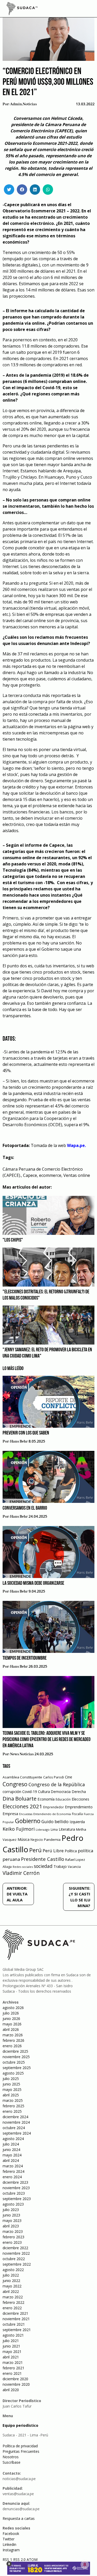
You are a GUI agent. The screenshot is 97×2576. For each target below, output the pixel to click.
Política (71, 1851)
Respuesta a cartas (19, 2518)
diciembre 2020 (15, 2379)
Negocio (37, 1840)
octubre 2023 (14, 2193)
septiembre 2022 (17, 2264)
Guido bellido (55, 1821)
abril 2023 (11, 2226)
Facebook (11, 2533)
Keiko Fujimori (19, 1829)
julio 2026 (11, 2013)
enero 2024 (12, 2177)
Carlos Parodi (54, 1777)
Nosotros (11, 2457)
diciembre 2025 (15, 2051)
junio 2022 (11, 2281)
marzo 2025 (13, 2100)
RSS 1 (8, 2559)
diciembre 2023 (15, 2182)
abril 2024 (11, 2160)
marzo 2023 (13, 2231)
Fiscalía (77, 1814)
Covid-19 (30, 1792)
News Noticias (22, 1754)
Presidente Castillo (43, 1859)
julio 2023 (11, 2210)
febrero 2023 (13, 2237)
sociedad (43, 1866)
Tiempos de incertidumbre (25, 1658)
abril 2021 (11, 2357)
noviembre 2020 (16, 2384)
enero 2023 (12, 2242)
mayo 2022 (12, 2286)
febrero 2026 (13, 2040)
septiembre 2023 (17, 2199)
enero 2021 (12, 2373)
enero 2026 (12, 2046)
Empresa (10, 1814)
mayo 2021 (12, 2352)
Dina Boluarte (20, 1798)
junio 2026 (11, 2019)
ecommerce (50, 1175)
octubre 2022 (14, 2259)
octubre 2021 (14, 2324)
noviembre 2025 (16, 2057)
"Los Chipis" (13, 1240)
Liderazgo (43, 1830)
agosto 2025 (13, 2073)
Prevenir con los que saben (26, 1433)
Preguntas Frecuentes (21, 2451)
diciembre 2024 (15, 2117)
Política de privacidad (20, 2446)
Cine (69, 1777)
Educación (63, 1799)
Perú (35, 1850)
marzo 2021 (13, 2362)
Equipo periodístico (20, 2425)
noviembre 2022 (16, 2253)
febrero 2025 (13, 2106)
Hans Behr (19, 1442)
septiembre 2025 (17, 2068)
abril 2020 (11, 2390)
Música (24, 1839)
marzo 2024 (13, 2166)
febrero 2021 (13, 2368)
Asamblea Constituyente (22, 1777)
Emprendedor (54, 1807)
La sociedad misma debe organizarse (33, 1583)
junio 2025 (11, 2084)
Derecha (79, 1792)
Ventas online (77, 1175)
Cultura (44, 1792)
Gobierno (28, 1821)
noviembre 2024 (16, 2122)
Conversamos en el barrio (25, 1508)
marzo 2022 (13, 2297)
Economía (46, 1799)
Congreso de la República (57, 1784)
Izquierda (77, 1822)
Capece (30, 1175)
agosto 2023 (13, 2204)
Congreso (15, 1784)
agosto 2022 (13, 2270)
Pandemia (52, 1840)
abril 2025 (11, 2095)
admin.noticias (23, 104)
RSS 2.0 (19, 2559)
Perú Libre (53, 1851)
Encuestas (26, 1814)
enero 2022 (12, 2308)
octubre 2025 (14, 2062)
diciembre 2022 (15, 2248)
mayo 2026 (12, 2024)
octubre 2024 (14, 2128)
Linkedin (9, 2544)
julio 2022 (11, 2275)
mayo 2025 (12, 2089)
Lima (54, 1830)
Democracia (61, 1792)
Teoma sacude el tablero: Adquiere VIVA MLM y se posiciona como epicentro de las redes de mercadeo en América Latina (47, 1740)
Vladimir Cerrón (21, 1873)
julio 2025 (11, 2079)
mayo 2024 (12, 2155)
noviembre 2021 (16, 2319)
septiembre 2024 (17, 2133)
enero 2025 (12, 2111)
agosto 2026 (13, 2008)
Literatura (67, 1829)
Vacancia (74, 1867)
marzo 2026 (13, 2035)
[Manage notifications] (85, 2565)
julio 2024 (11, 2144)
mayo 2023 (12, 2220)
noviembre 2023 (16, 2188)
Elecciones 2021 (22, 1806)
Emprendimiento (79, 1807)
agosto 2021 (13, 2335)
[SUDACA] (22, 9)
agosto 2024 (13, 2139)
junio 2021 (11, 2346)
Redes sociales (23, 1867)
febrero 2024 (13, 2171)
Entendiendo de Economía (52, 1814)
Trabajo (60, 1866)
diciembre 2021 (15, 2313)
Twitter (9, 2539)
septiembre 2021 (17, 2330)
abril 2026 (11, 2029)
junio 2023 (11, 2215)
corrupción (12, 1791)
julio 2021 (11, 2341)
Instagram (11, 2550)
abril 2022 (11, 2291)
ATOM (32, 2559)
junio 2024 (11, 2150)
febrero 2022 (13, 2302)
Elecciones (80, 1799)
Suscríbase (12, 2462)
